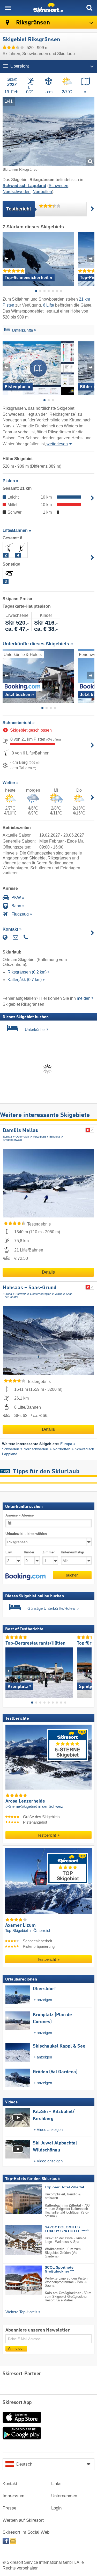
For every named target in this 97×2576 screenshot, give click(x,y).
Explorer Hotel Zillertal (64, 2187)
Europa (7, 1137)
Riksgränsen (32, 23)
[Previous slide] (6, 258)
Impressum (13, 2496)
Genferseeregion (41, 1294)
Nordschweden (17, 192)
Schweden (58, 186)
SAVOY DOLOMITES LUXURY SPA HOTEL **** (67, 2229)
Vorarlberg (39, 1137)
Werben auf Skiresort (23, 2520)
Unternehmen (64, 2496)
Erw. (9, 1552)
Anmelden (16, 2349)
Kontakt (10, 2484)
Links (56, 2484)
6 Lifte (48, 305)
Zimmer (49, 1552)
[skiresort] (48, 8)
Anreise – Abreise (20, 1515)
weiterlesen (57, 444)
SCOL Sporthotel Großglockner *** (60, 2269)
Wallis (58, 1294)
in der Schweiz (51, 1807)
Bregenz (55, 1137)
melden (84, 998)
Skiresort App (17, 2403)
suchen (72, 1575)
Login (56, 2508)
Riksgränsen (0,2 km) (27, 972)
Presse (9, 2508)
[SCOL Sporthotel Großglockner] (16, 2280)
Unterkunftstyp (72, 1552)
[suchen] (89, 8)
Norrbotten (42, 192)
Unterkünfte (23, 330)
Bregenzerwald (12, 1140)
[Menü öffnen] (8, 8)
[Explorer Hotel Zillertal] (16, 2199)
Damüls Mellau (21, 1131)
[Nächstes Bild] (88, 1671)
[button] (25, 1577)
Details (48, 1272)
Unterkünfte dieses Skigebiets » (38, 644)
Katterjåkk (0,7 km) (25, 980)
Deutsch (24, 2464)
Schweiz (21, 1294)
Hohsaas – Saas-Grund (30, 1288)
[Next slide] (91, 258)
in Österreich (40, 1931)
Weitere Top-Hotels (21, 2312)
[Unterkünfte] (7, 331)
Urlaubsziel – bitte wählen (26, 1534)
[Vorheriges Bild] (9, 1671)
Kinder (29, 1552)
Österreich (22, 1137)
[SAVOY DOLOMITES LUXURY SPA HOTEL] (16, 2240)
